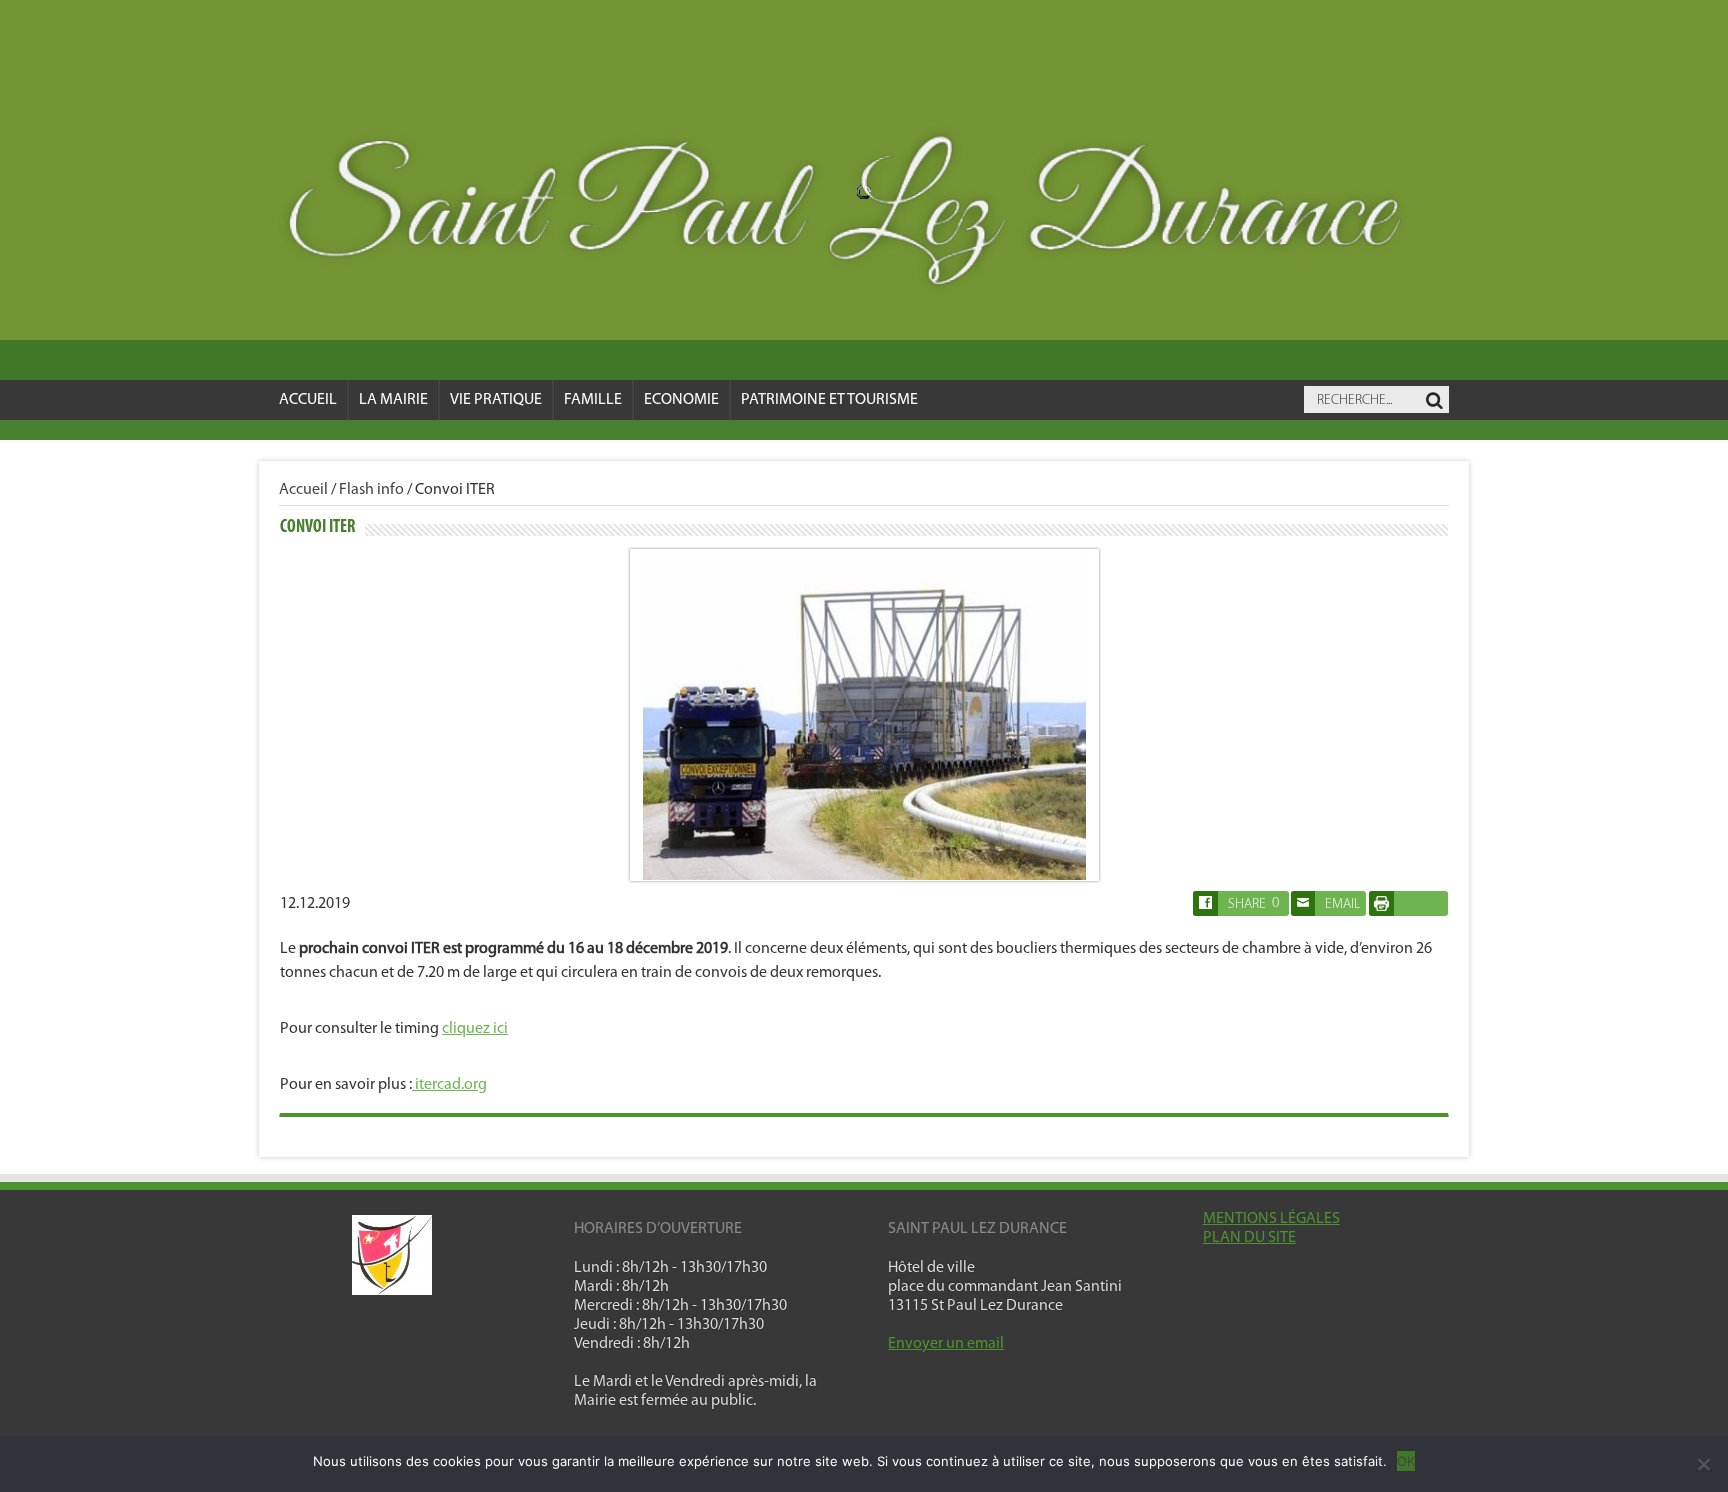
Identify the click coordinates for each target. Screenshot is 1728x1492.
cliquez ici (475, 1029)
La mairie (393, 400)
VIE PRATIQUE (496, 400)
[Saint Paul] (864, 216)
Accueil (308, 400)
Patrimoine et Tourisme (829, 400)
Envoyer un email (946, 1344)
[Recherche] (1434, 401)
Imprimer (1408, 903)
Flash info (371, 490)
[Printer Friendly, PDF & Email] (1381, 912)
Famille (593, 400)
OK (1406, 1461)
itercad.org (449, 1085)
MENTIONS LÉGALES (1271, 1219)
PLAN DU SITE (1249, 1238)
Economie (681, 400)
